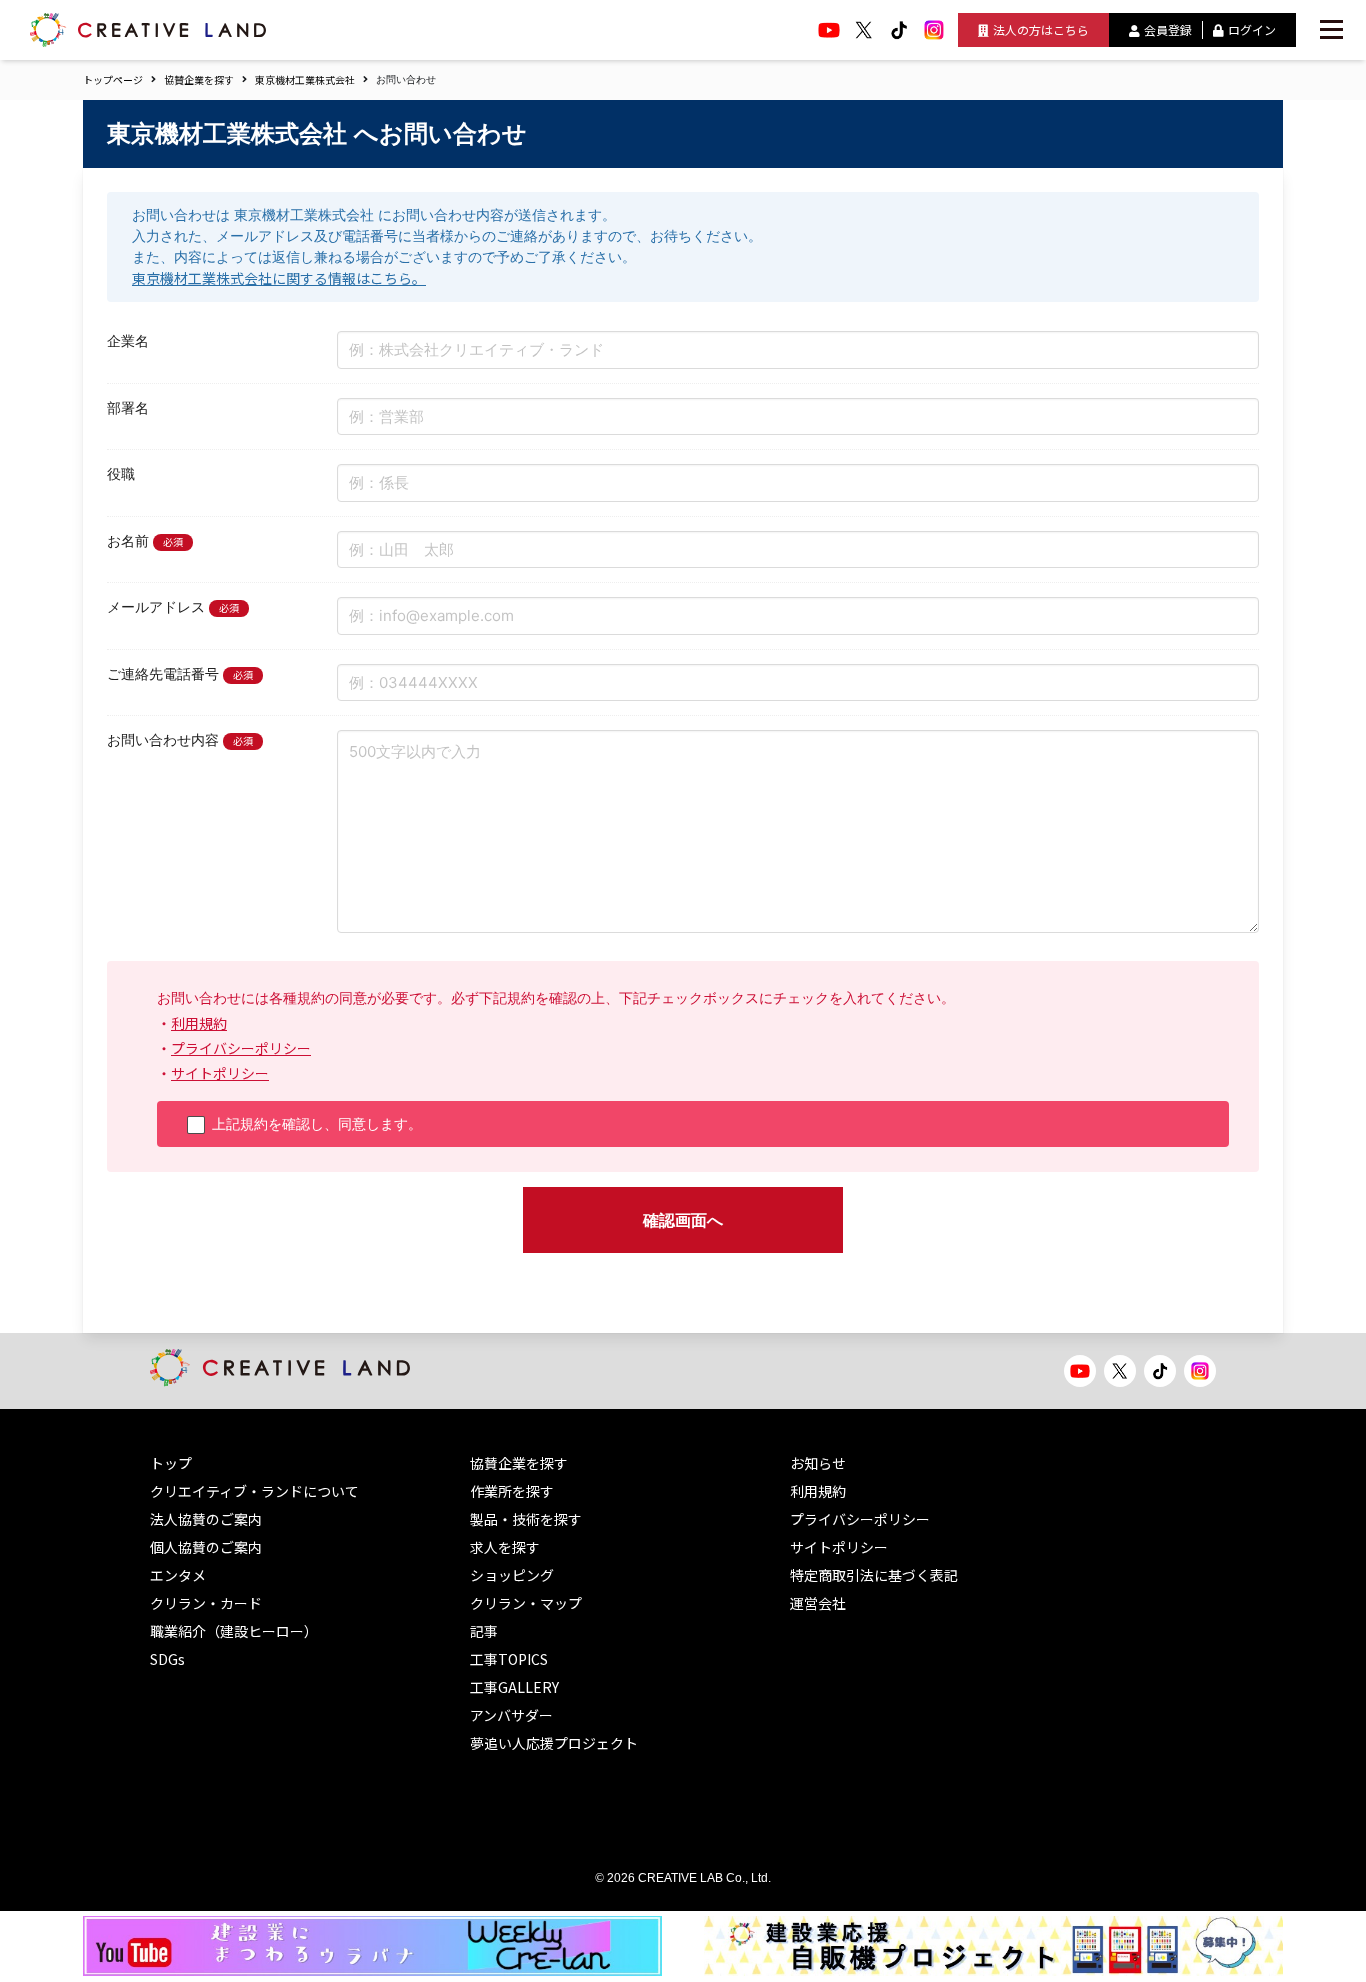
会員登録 (1168, 29)
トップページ (113, 79)
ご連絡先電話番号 (163, 674)
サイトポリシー (220, 1073)
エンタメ (178, 1575)
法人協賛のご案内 (206, 1519)
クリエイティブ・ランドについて (254, 1491)
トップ (171, 1463)
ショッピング (512, 1575)
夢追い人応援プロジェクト (554, 1743)
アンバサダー (511, 1715)
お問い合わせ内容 (163, 740)
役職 (121, 474)
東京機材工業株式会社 (305, 79)
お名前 (128, 541)
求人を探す (505, 1547)
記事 (484, 1631)
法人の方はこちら (1041, 29)
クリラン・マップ (526, 1603)
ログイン (1252, 29)
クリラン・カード (206, 1603)
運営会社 (818, 1603)
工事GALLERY (514, 1687)
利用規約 (199, 1023)
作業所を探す (512, 1491)
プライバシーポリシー (241, 1048)
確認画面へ (683, 1220)
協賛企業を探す (199, 79)
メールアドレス (156, 607)
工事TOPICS (509, 1659)
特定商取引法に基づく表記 (874, 1575)
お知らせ (818, 1463)
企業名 (128, 341)
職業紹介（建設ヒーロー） (234, 1631)
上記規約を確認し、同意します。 (317, 1124)
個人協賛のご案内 (206, 1547)
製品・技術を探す (526, 1519)
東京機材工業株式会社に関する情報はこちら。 (279, 278)
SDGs (167, 1659)
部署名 (128, 408)
